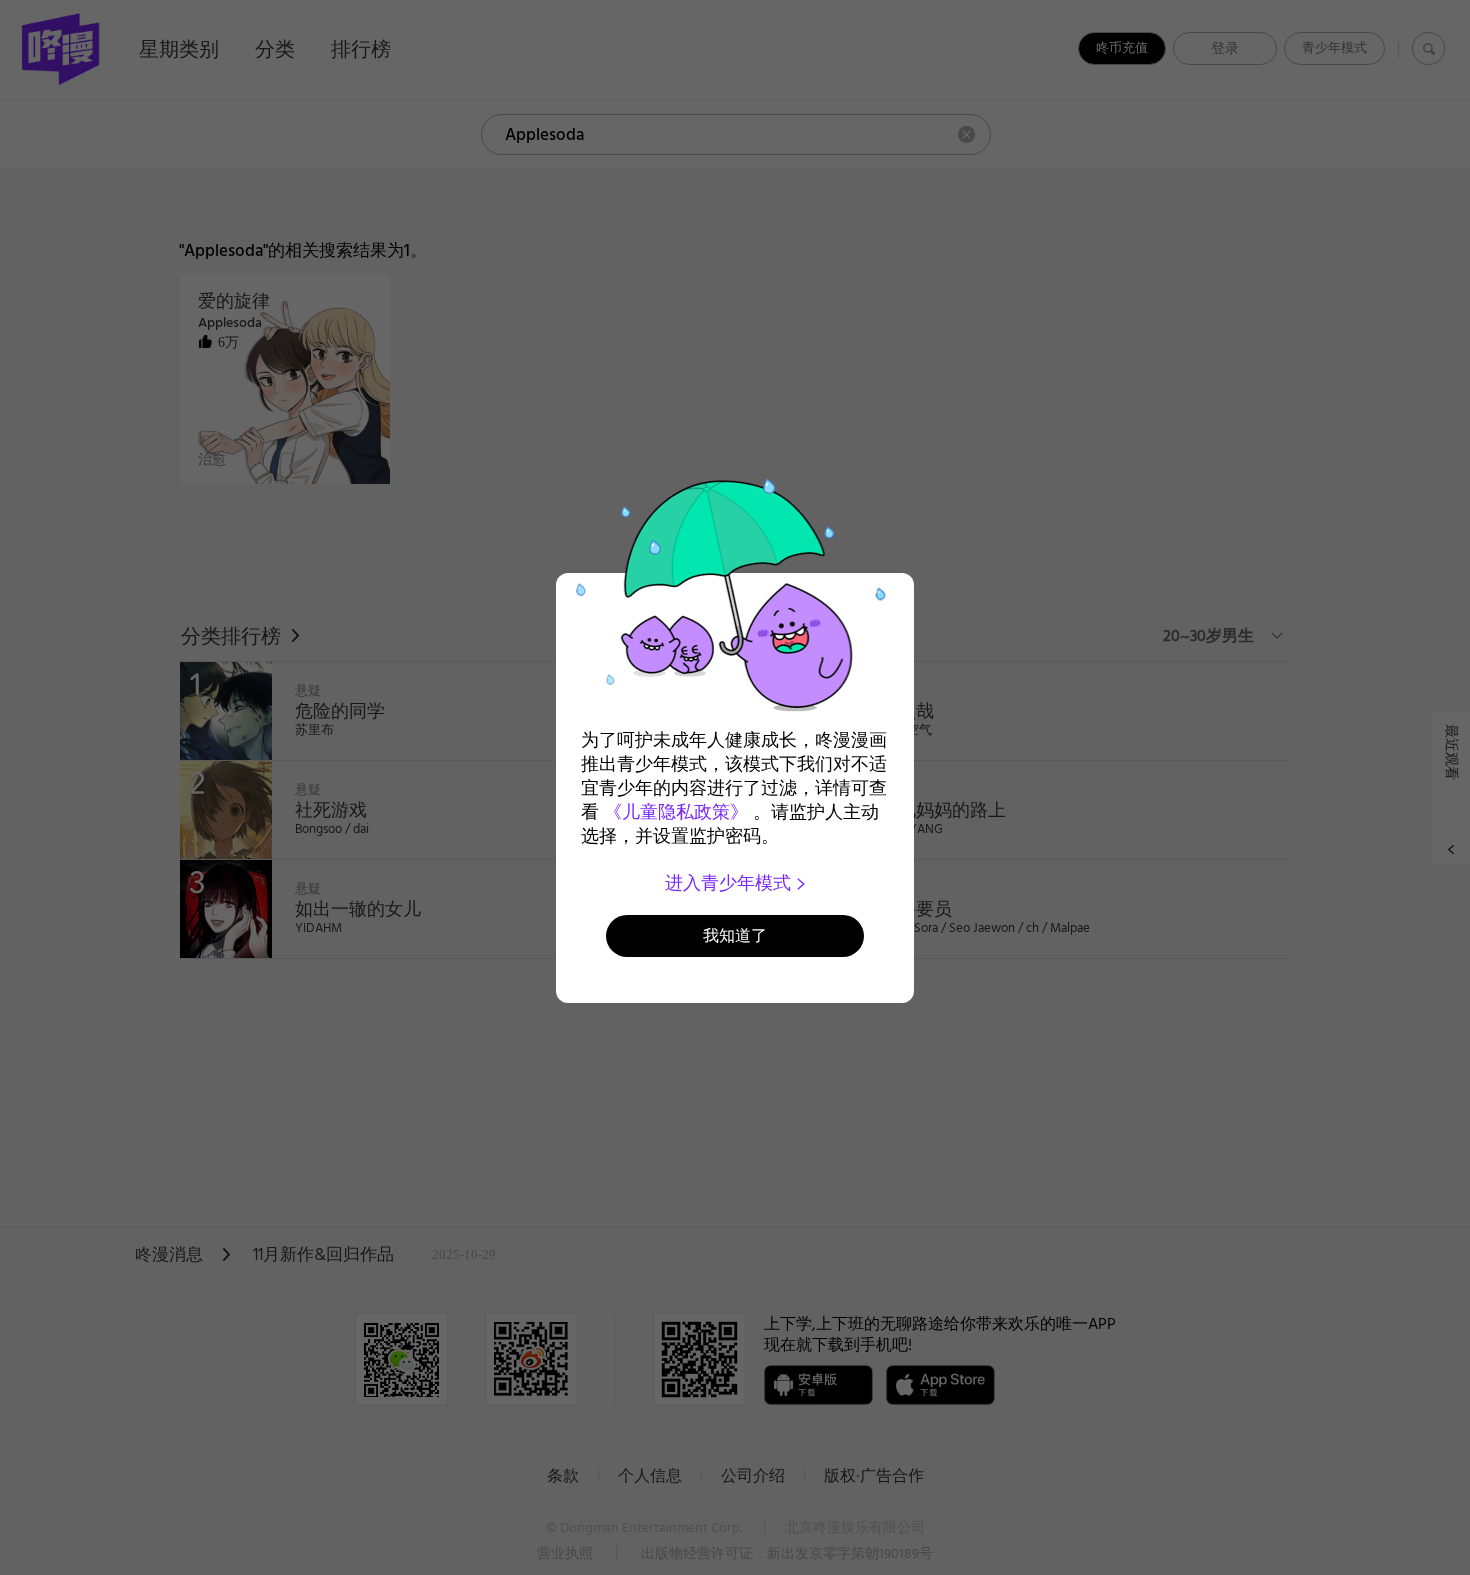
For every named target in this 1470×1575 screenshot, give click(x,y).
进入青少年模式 (730, 883)
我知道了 (735, 935)
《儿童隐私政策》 (676, 812)
